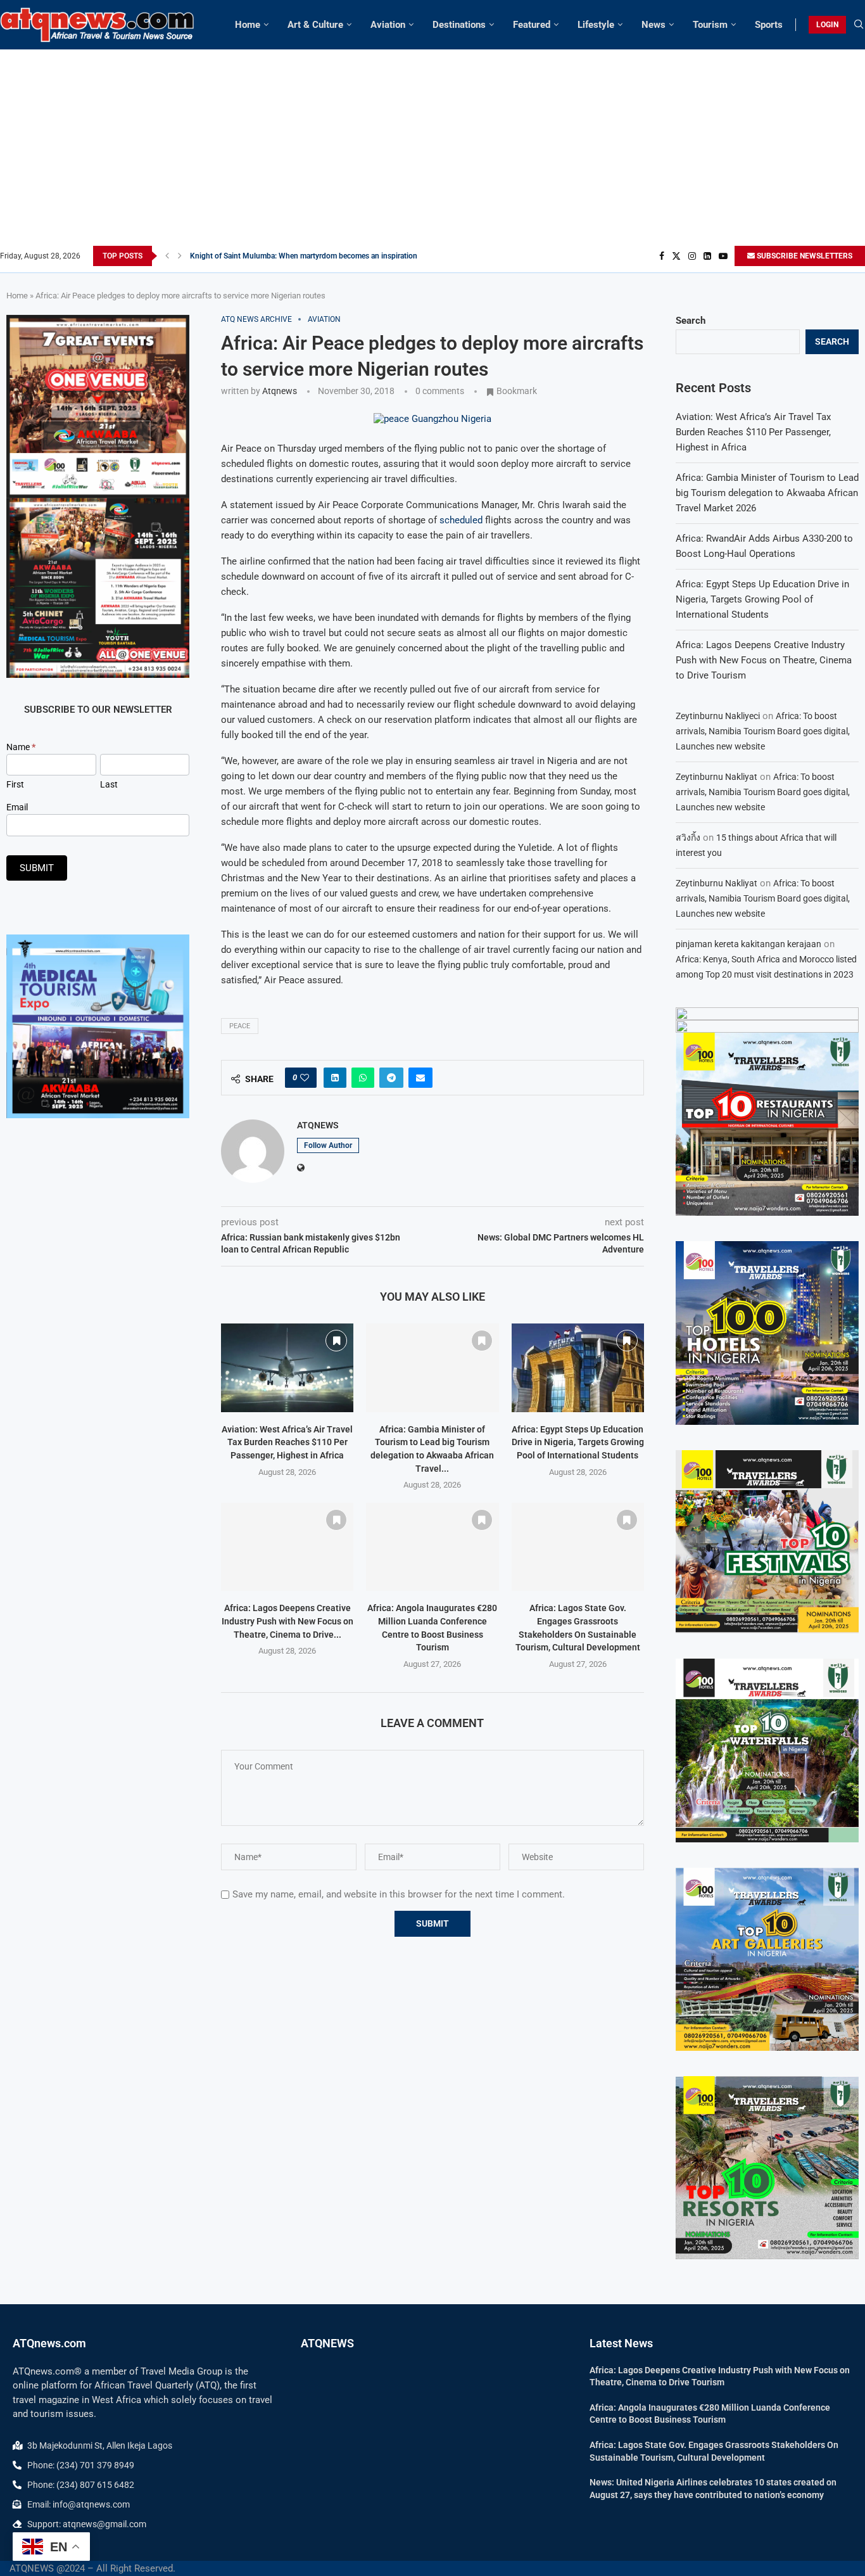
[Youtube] (723, 256)
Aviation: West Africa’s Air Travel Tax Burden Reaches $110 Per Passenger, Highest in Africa (287, 1442)
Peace (240, 1026)
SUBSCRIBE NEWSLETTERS (804, 256)
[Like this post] (305, 1078)
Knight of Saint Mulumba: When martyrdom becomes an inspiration (304, 256)
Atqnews (280, 391)
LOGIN (827, 25)
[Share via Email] (420, 1078)
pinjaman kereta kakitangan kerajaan (748, 944)
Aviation (388, 25)
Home (248, 25)
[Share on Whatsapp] (363, 1078)
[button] (167, 256)
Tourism (710, 25)
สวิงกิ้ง (688, 838)
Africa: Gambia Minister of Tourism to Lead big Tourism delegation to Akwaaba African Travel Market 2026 (767, 493)
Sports (769, 25)
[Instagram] (692, 256)
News (653, 25)
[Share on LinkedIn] (335, 1078)
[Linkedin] (707, 256)
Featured (532, 25)
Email (17, 807)
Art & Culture (315, 25)
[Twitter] (676, 256)
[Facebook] (662, 256)
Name (21, 747)
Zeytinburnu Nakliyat (717, 777)
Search (691, 321)
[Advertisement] (432, 151)
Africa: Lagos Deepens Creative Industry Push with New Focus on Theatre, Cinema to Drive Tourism (764, 660)
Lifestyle (596, 25)
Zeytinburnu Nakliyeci (718, 716)
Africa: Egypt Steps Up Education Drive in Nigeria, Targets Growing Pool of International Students (578, 1442)
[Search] (859, 25)
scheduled (461, 520)
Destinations (459, 25)
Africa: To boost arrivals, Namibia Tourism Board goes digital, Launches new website (763, 731)
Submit (37, 868)
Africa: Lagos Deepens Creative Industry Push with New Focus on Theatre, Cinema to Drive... (287, 1621)
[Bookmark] (336, 1341)
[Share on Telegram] (391, 1078)
